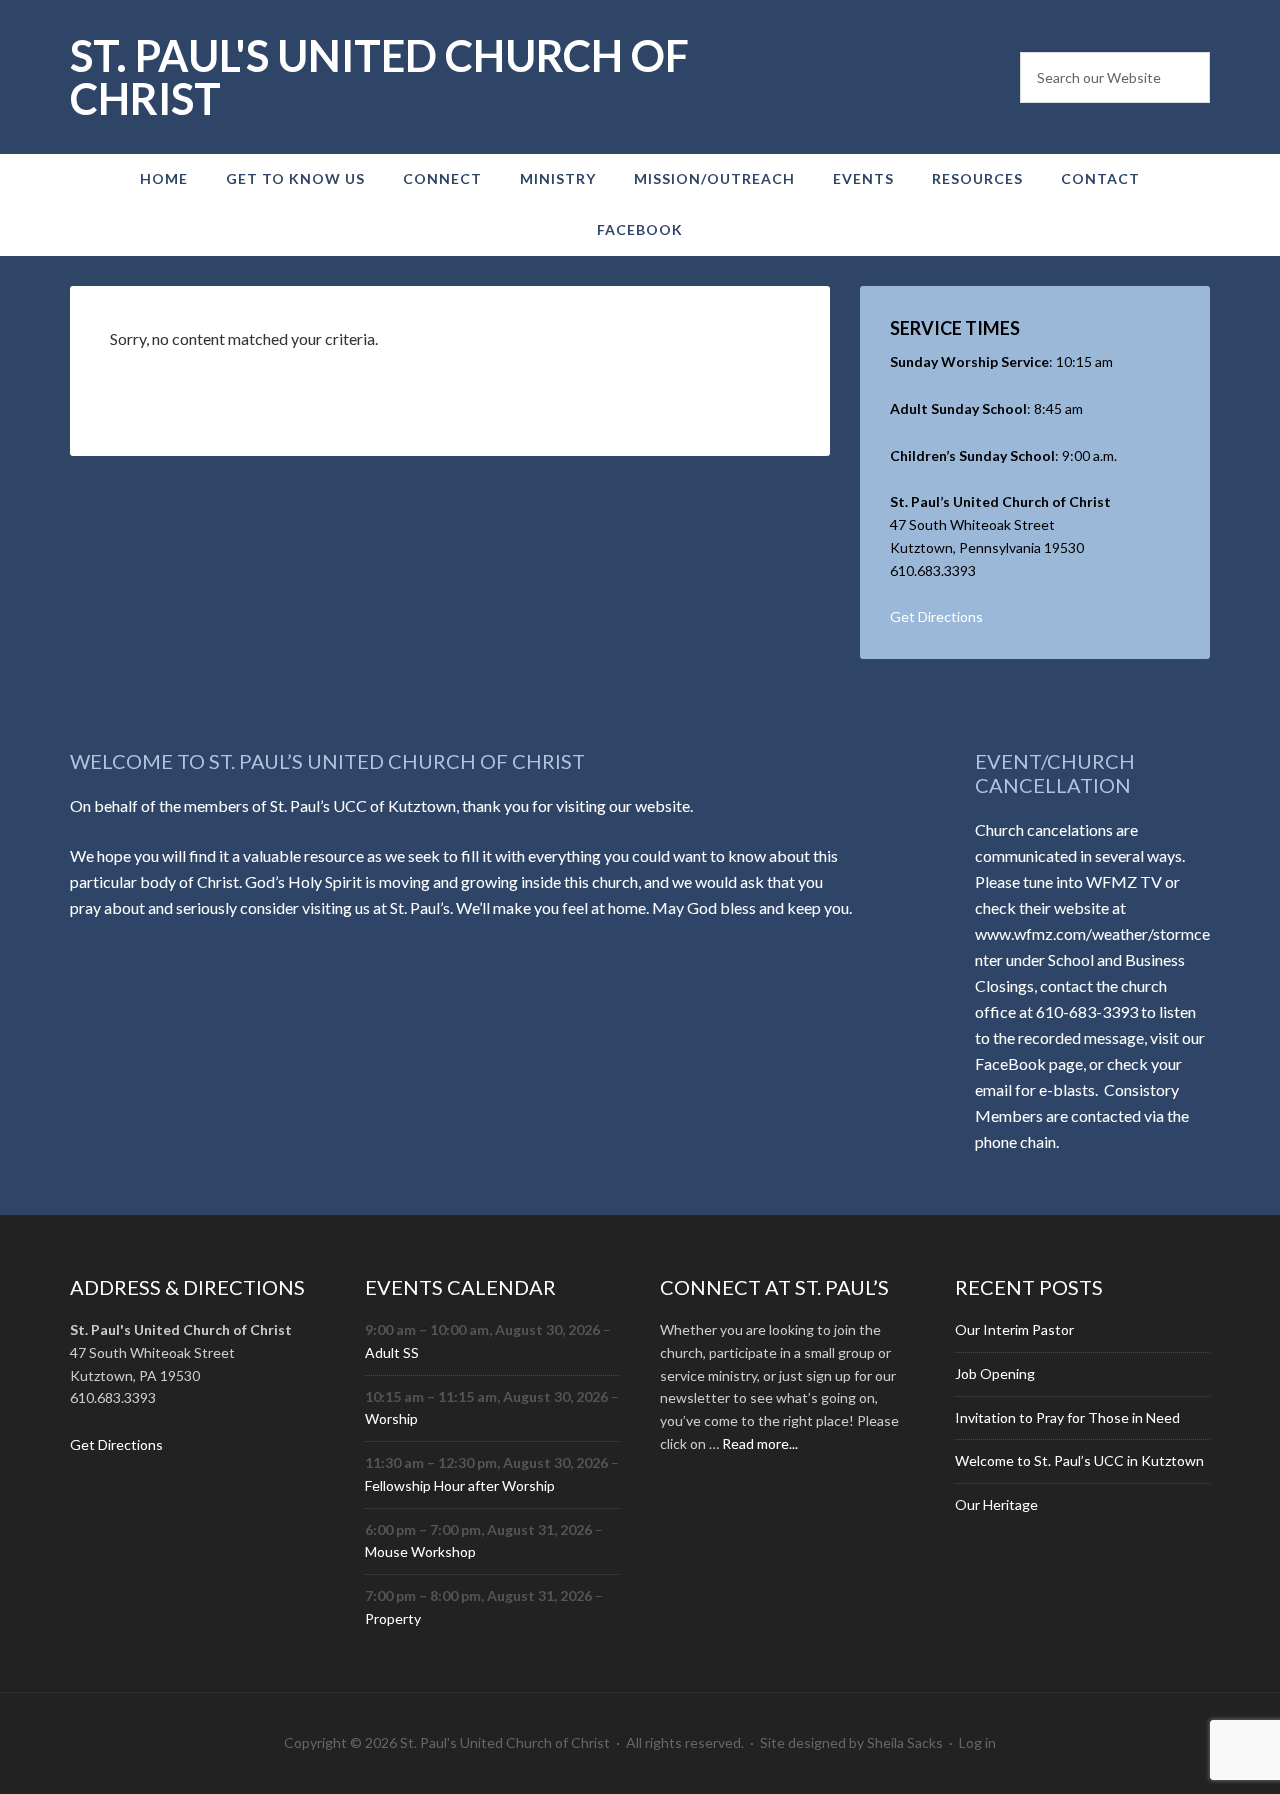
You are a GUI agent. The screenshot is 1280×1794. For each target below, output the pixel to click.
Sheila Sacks (905, 1742)
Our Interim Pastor (1014, 1329)
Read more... (760, 1443)
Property (393, 1618)
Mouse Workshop (420, 1551)
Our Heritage (996, 1504)
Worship (391, 1418)
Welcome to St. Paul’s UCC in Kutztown (1079, 1460)
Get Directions (936, 616)
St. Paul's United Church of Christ (379, 77)
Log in (977, 1742)
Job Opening (995, 1373)
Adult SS (392, 1352)
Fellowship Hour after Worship (460, 1485)
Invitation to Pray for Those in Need (1067, 1417)
